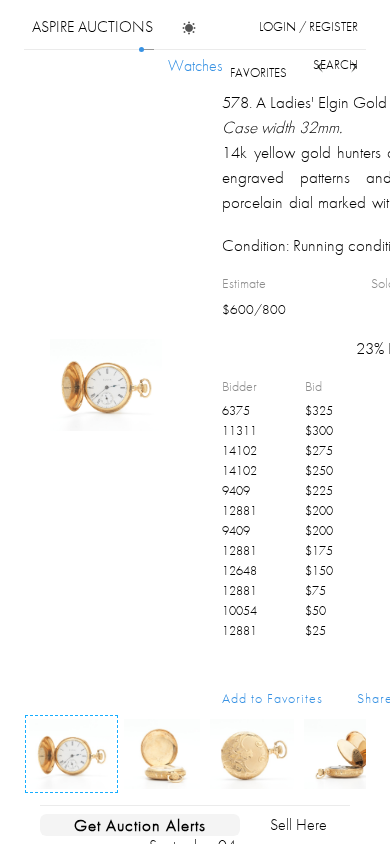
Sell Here (298, 824)
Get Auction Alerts (140, 825)
